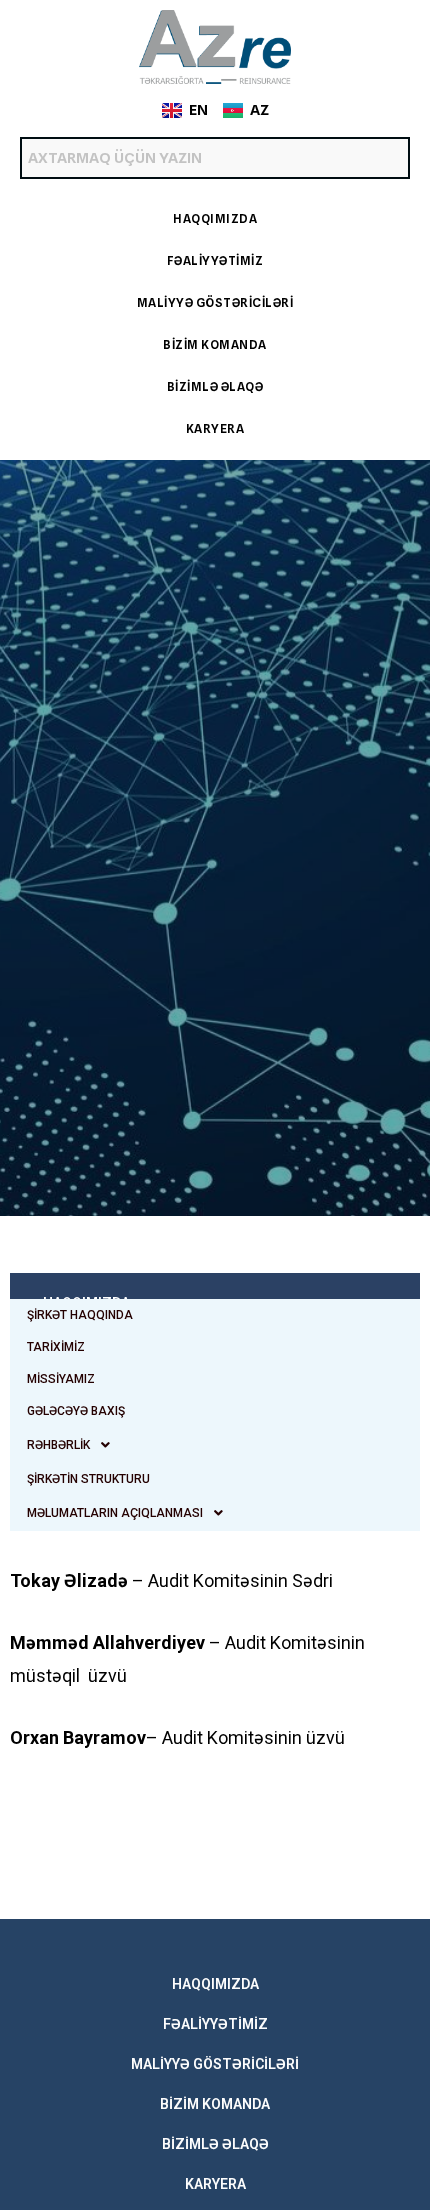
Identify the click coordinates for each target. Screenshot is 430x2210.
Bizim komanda (215, 344)
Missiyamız (61, 1379)
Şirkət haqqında (80, 1315)
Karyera (215, 428)
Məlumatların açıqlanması (115, 1513)
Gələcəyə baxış (76, 1411)
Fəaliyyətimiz (215, 260)
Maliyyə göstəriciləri (215, 302)
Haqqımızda (215, 218)
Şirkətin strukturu (88, 1479)
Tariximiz (56, 1347)
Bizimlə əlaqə (215, 386)
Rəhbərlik (58, 1445)
